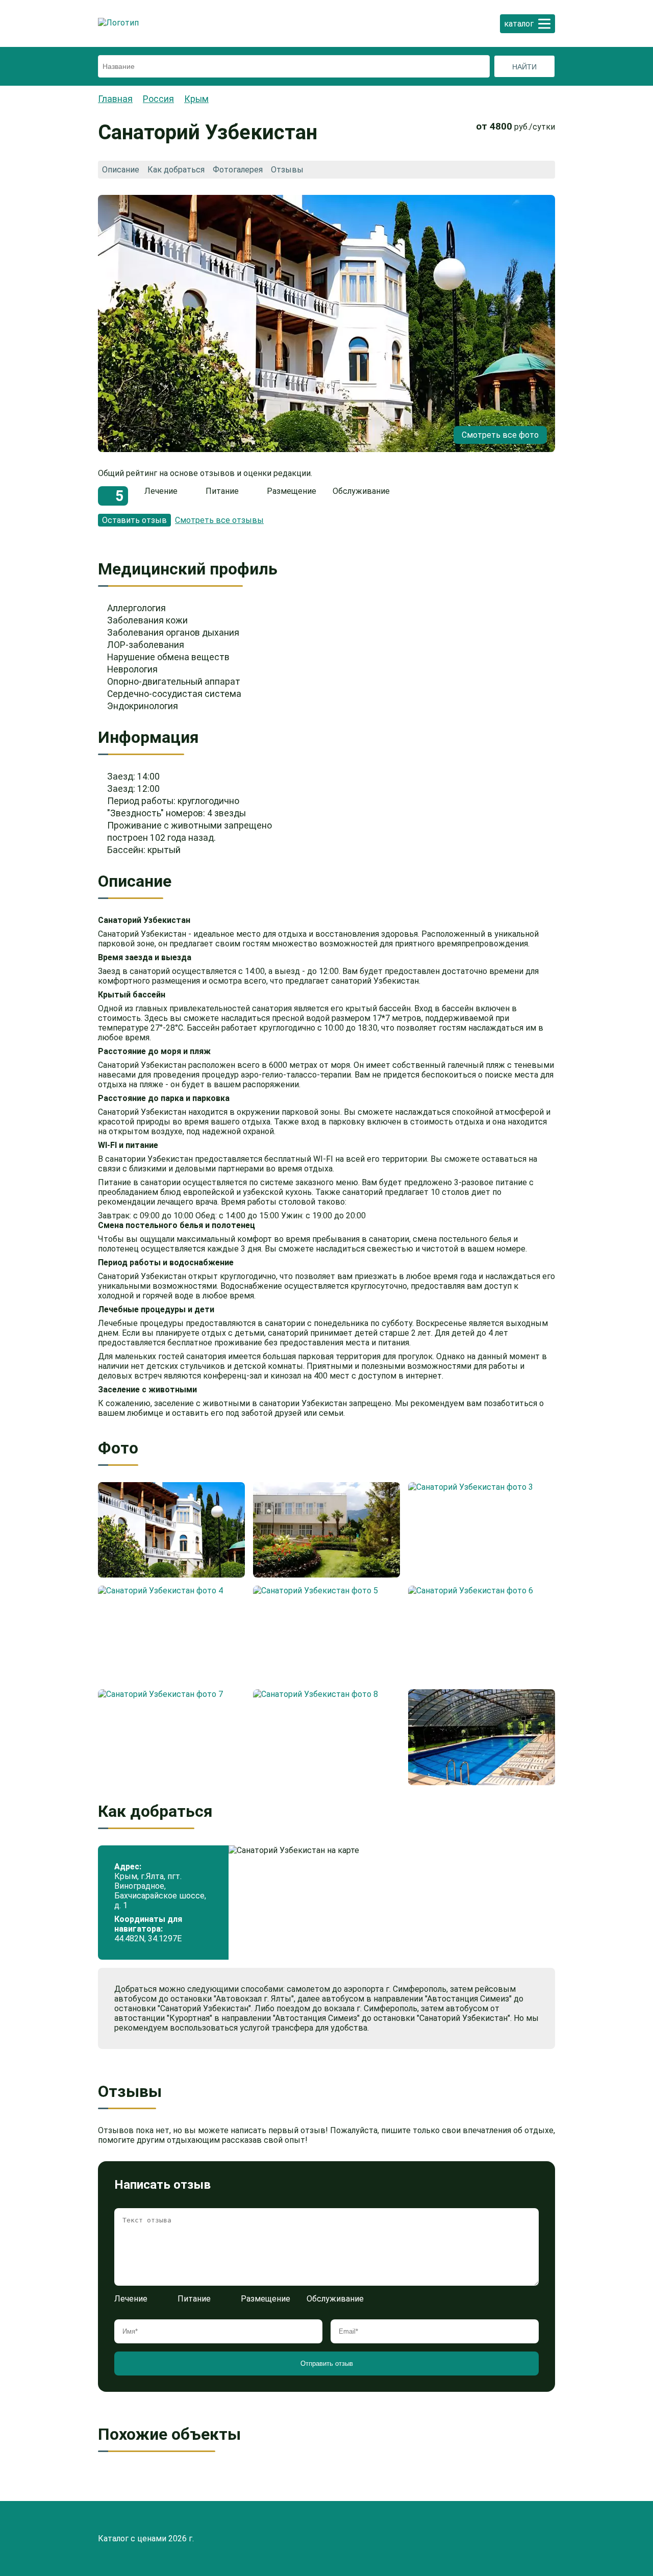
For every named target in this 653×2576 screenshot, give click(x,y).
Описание (121, 170)
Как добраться (176, 170)
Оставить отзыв (134, 520)
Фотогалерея (238, 170)
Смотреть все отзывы (219, 520)
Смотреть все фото (500, 435)
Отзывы (287, 170)
